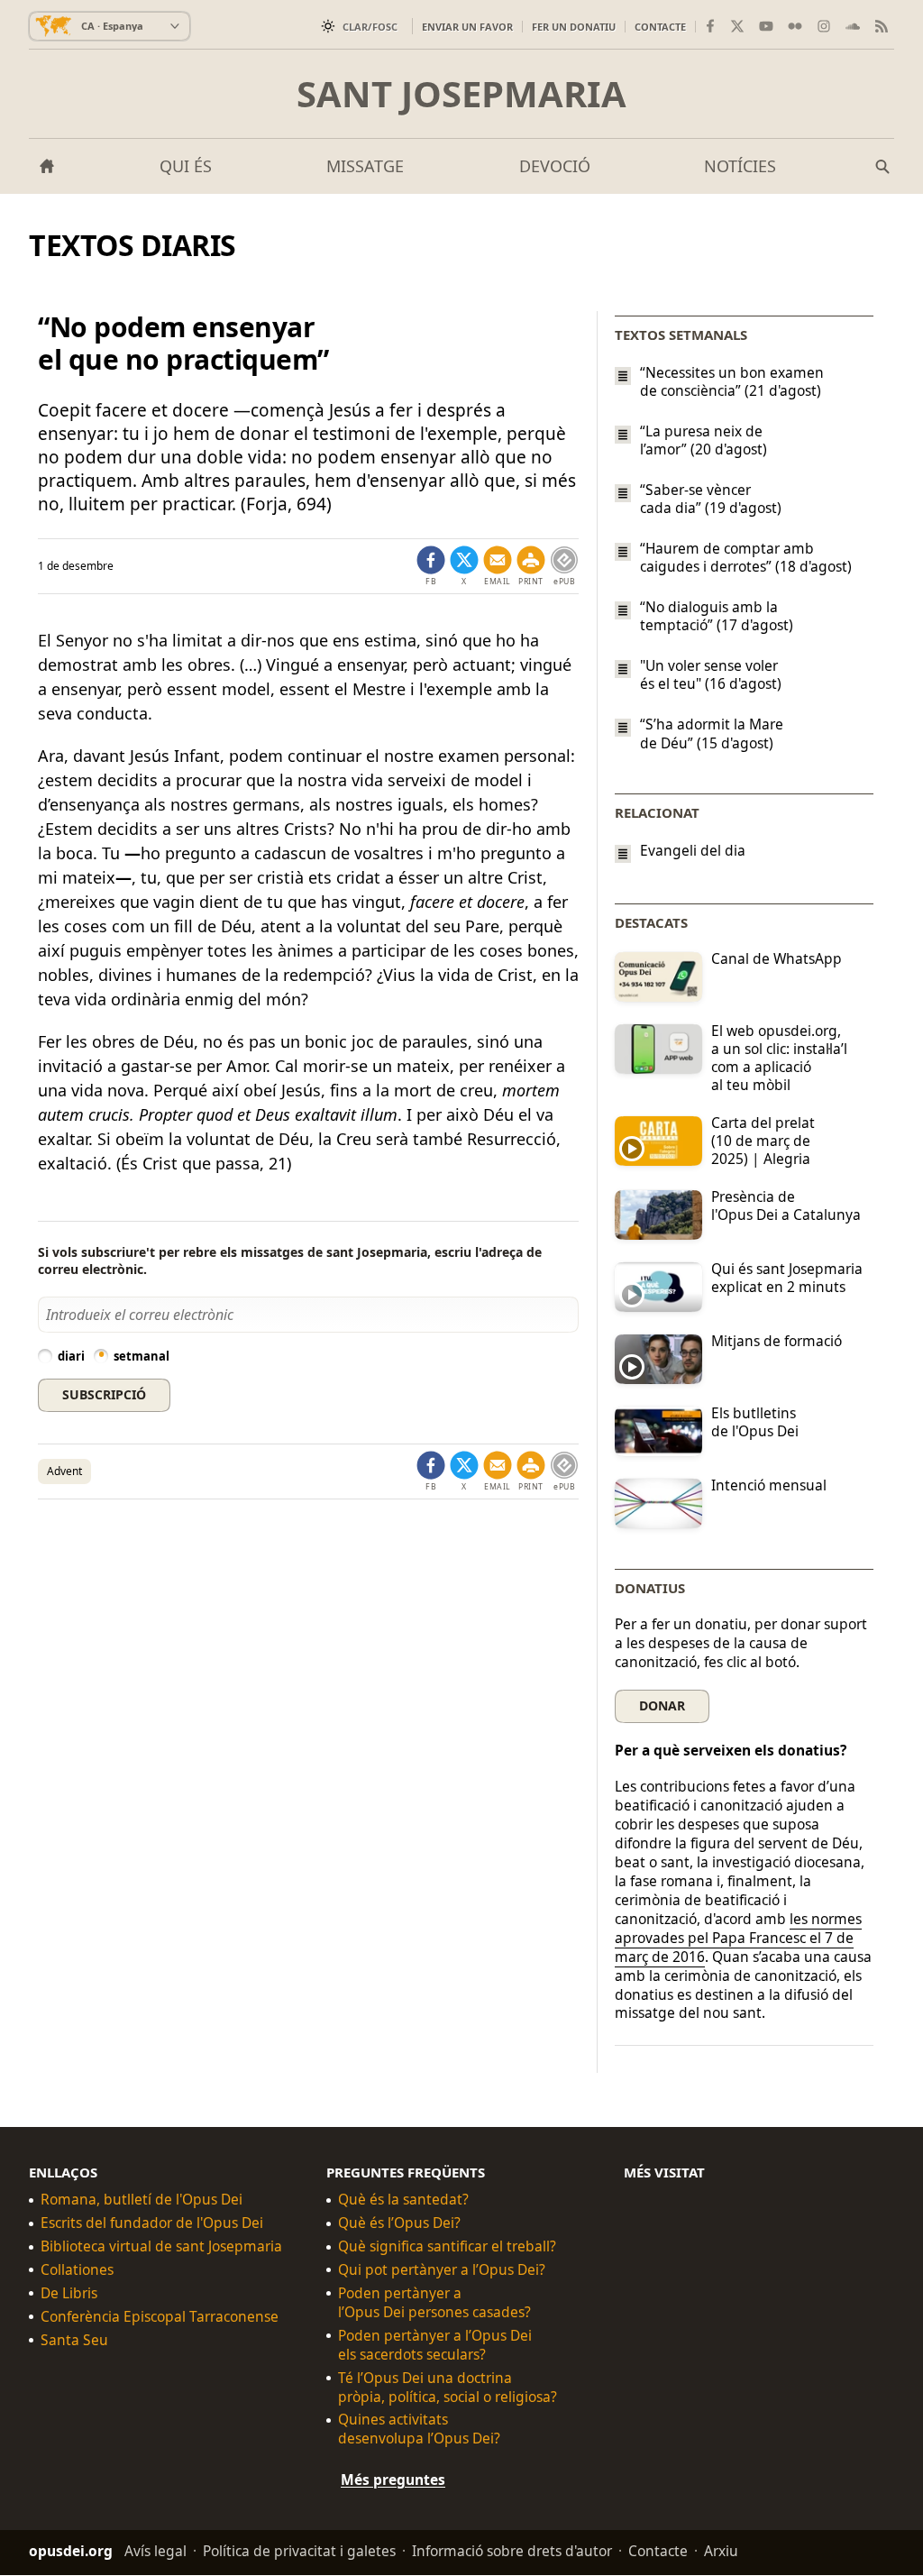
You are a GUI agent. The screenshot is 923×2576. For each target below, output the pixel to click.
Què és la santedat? (403, 2200)
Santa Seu (74, 2340)
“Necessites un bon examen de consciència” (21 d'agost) (732, 381)
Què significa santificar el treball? (447, 2247)
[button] (531, 566)
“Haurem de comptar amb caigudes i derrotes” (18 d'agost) (746, 557)
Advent (64, 1471)
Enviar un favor (467, 27)
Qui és (186, 166)
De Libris (69, 2293)
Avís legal (155, 2552)
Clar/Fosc (370, 27)
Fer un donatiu (574, 27)
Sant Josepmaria (461, 94)
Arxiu (721, 2552)
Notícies (740, 166)
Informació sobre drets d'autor (512, 2552)
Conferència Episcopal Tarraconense (160, 2317)
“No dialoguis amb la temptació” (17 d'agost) (717, 616)
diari (71, 1356)
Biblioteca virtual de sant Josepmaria (161, 2247)
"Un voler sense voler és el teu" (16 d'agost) (711, 674)
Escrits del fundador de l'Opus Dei (152, 2224)
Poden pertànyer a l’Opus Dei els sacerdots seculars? (435, 2345)
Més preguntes (393, 2480)
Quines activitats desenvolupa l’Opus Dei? (419, 2430)
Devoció (555, 166)
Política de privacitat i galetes (299, 2552)
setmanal (142, 1356)
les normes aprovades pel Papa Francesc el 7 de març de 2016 (738, 1938)
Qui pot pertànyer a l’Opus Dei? (442, 2270)
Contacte (660, 27)
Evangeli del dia (693, 851)
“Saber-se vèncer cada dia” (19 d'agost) (711, 499)
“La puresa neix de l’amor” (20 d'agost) (704, 440)
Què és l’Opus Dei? (399, 2224)
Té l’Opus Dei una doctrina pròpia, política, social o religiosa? (448, 2388)
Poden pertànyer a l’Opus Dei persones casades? (434, 2303)
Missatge (365, 166)
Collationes (77, 2270)
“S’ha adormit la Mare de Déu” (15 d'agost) (712, 734)
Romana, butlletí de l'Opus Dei (142, 2200)
